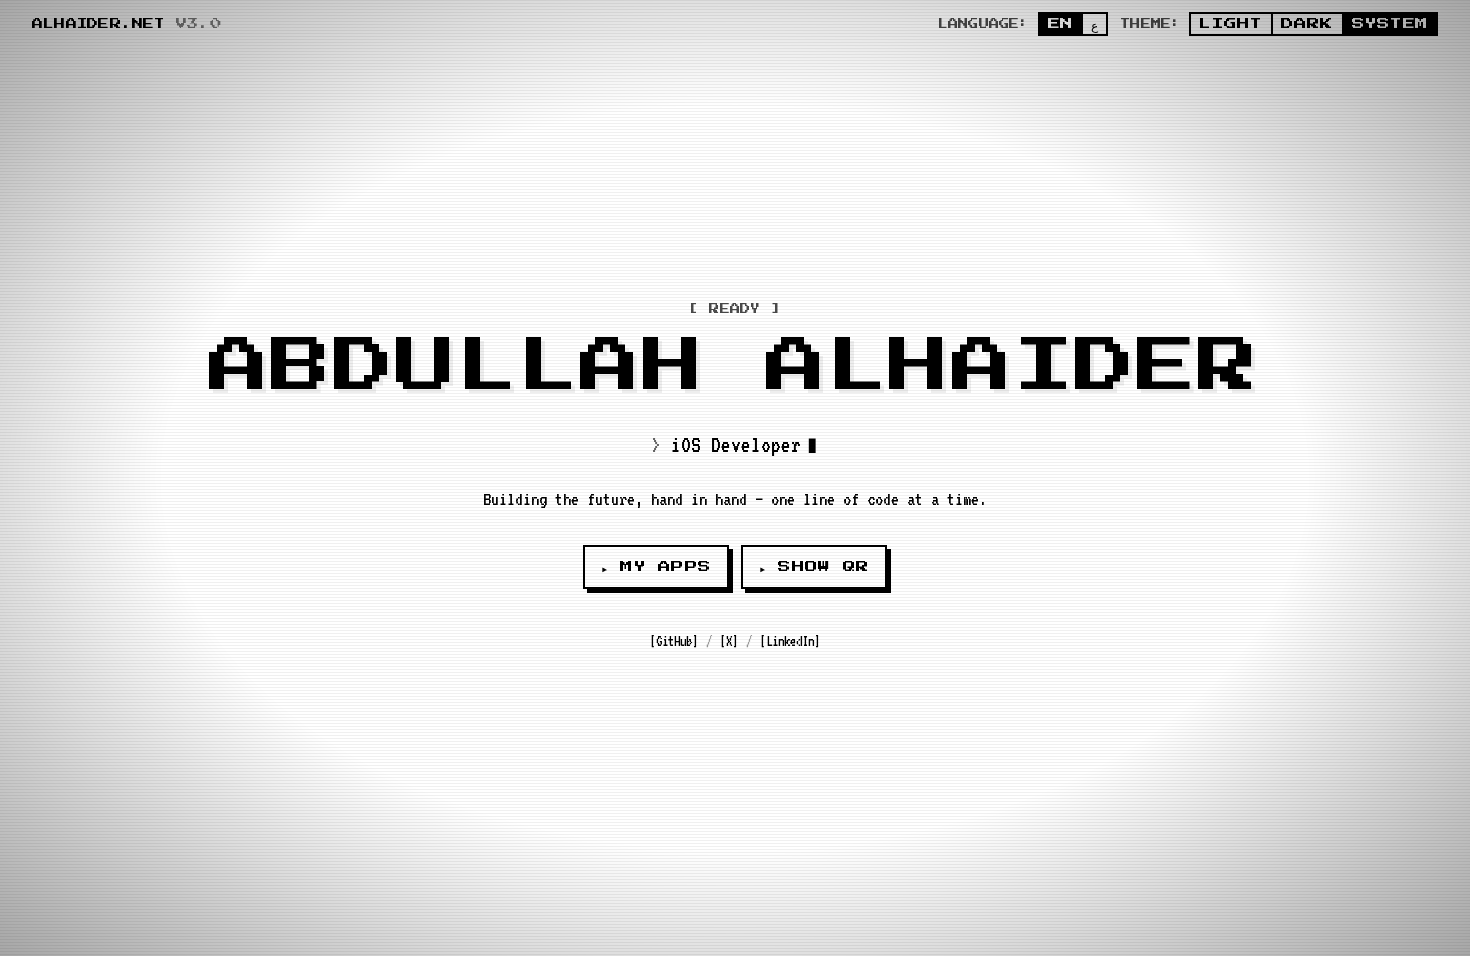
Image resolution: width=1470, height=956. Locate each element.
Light (1230, 24)
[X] (729, 641)
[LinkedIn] (790, 641)
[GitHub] (674, 641)
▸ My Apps (656, 567)
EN (1060, 24)
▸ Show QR (814, 567)
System (1390, 24)
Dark (1307, 24)
